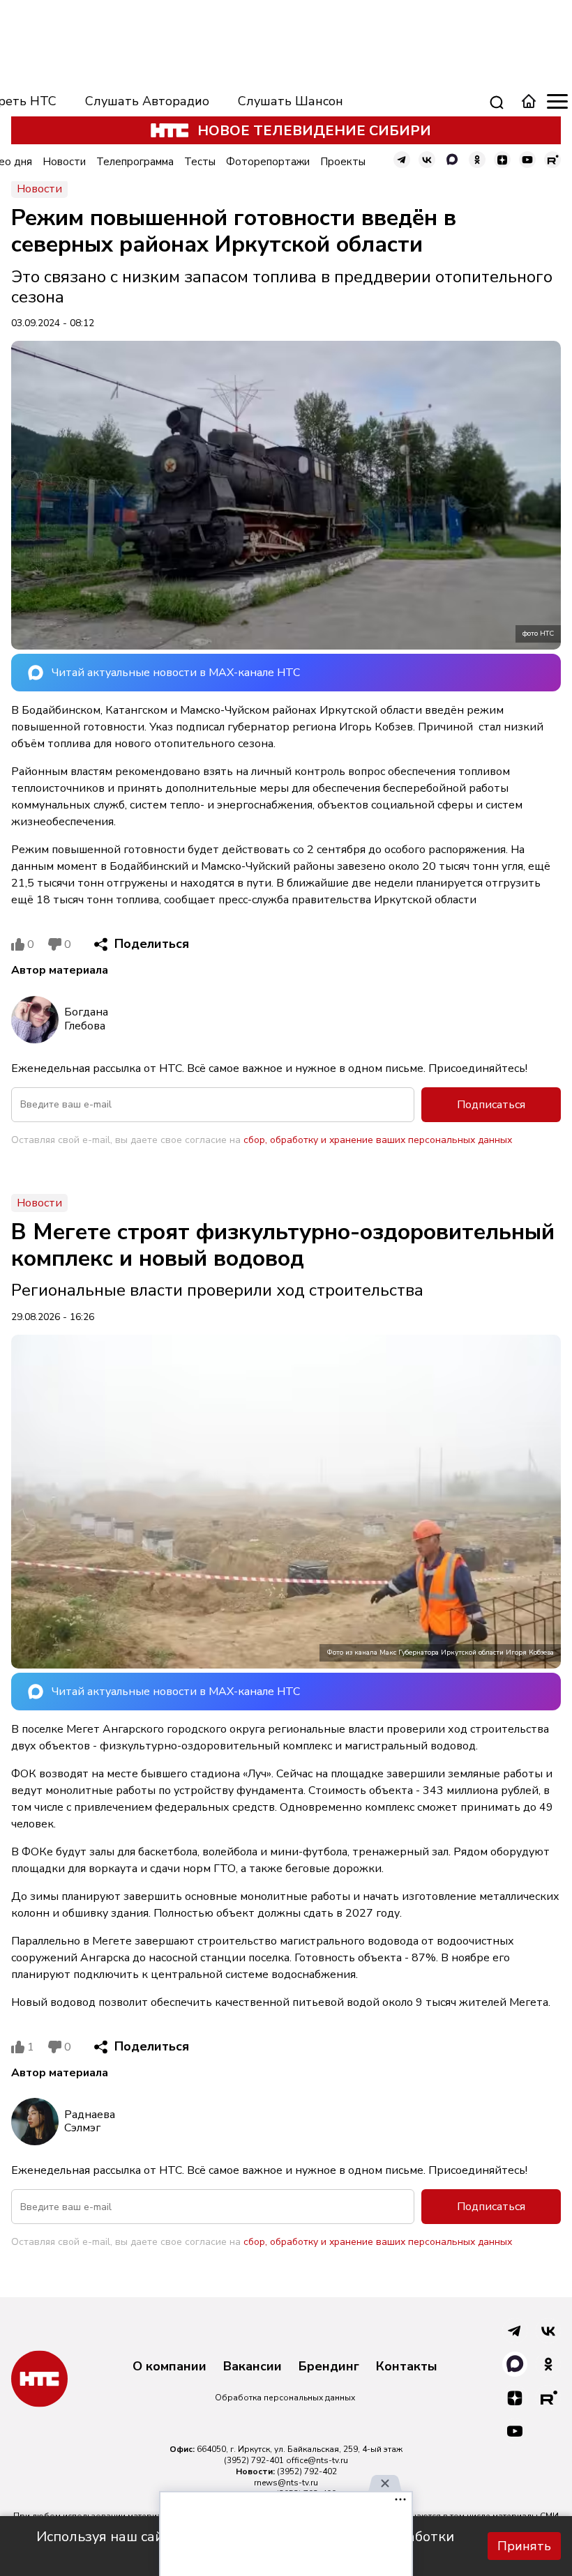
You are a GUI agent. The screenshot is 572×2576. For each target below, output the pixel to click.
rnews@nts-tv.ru (286, 2483)
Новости (64, 162)
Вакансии (253, 2367)
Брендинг (329, 2367)
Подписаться (491, 1105)
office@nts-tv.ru (317, 2460)
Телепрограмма (135, 162)
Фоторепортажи (268, 162)
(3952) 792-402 (307, 2471)
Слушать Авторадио (147, 101)
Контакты (407, 2367)
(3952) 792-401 (254, 2460)
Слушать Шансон (291, 101)
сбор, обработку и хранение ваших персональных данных (378, 1140)
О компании (170, 2367)
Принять (524, 2546)
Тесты (200, 162)
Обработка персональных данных (285, 2398)
